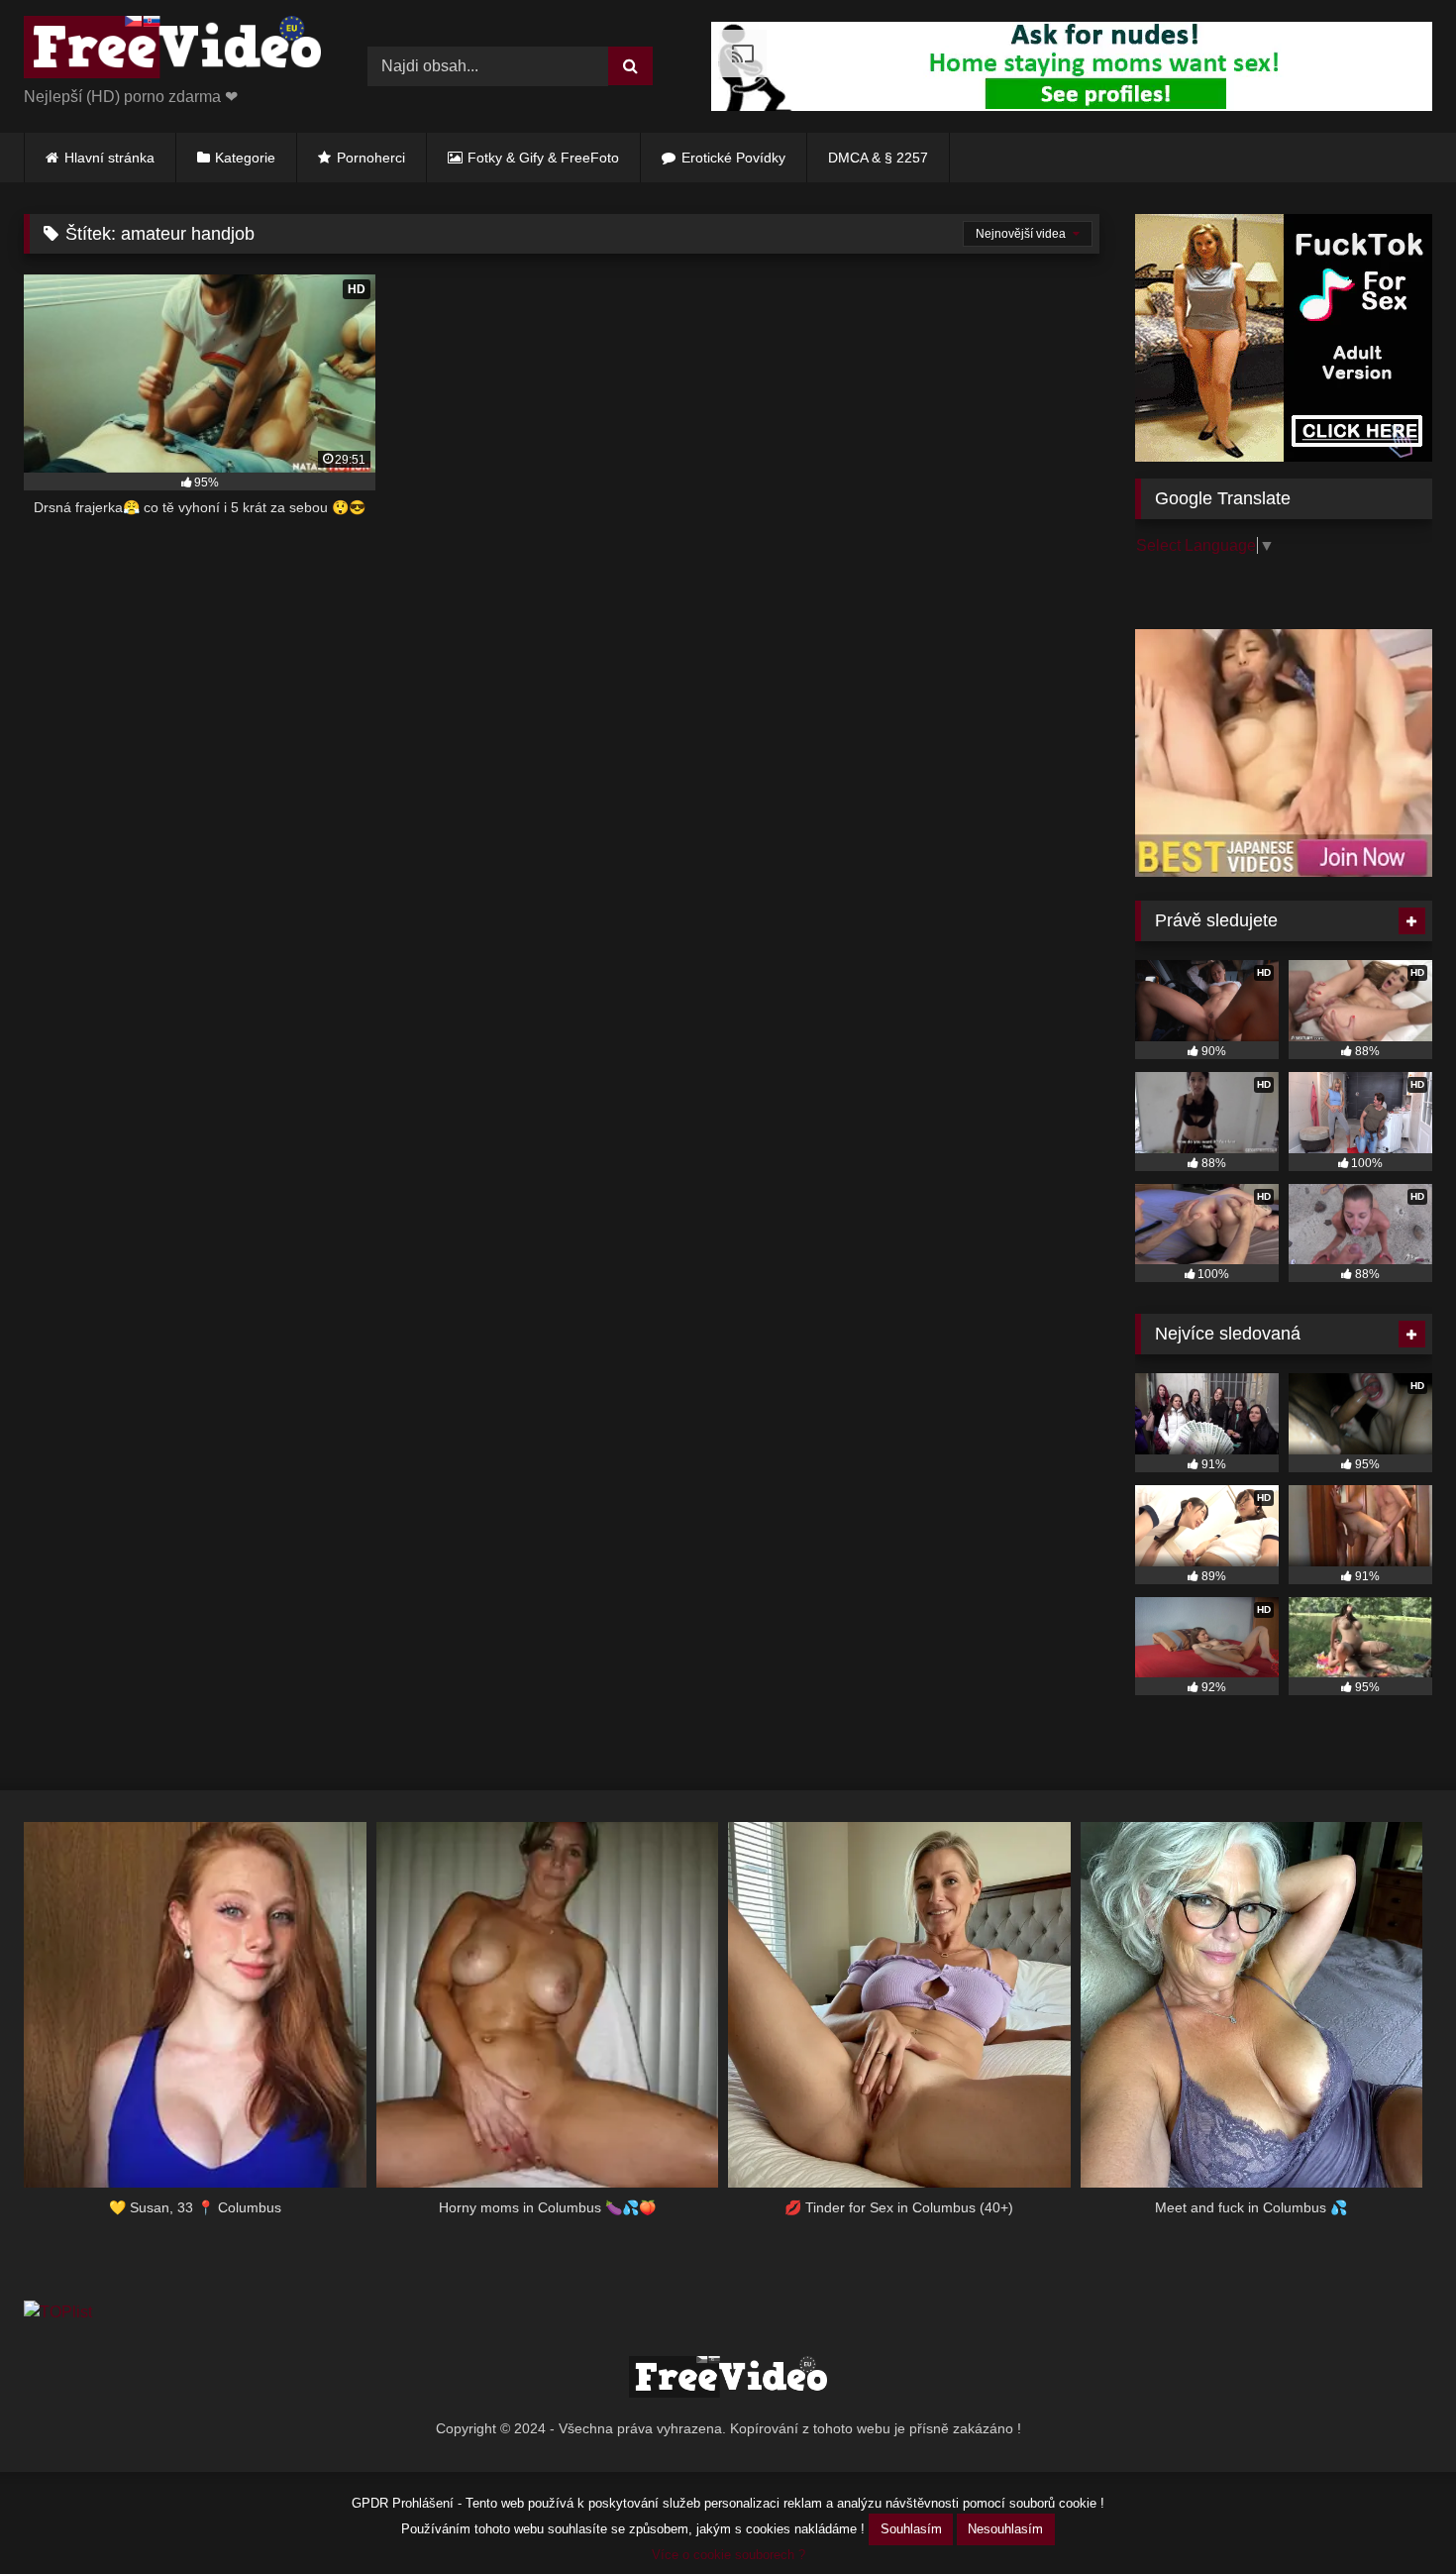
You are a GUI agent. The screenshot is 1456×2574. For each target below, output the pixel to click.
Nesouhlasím (1005, 2529)
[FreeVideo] (172, 51)
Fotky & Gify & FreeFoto (543, 158)
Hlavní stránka (109, 158)
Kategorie (245, 158)
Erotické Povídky (733, 158)
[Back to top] (1395, 2515)
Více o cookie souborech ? (728, 2555)
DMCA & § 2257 (878, 158)
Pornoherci (371, 158)
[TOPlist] (58, 2312)
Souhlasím (911, 2529)
